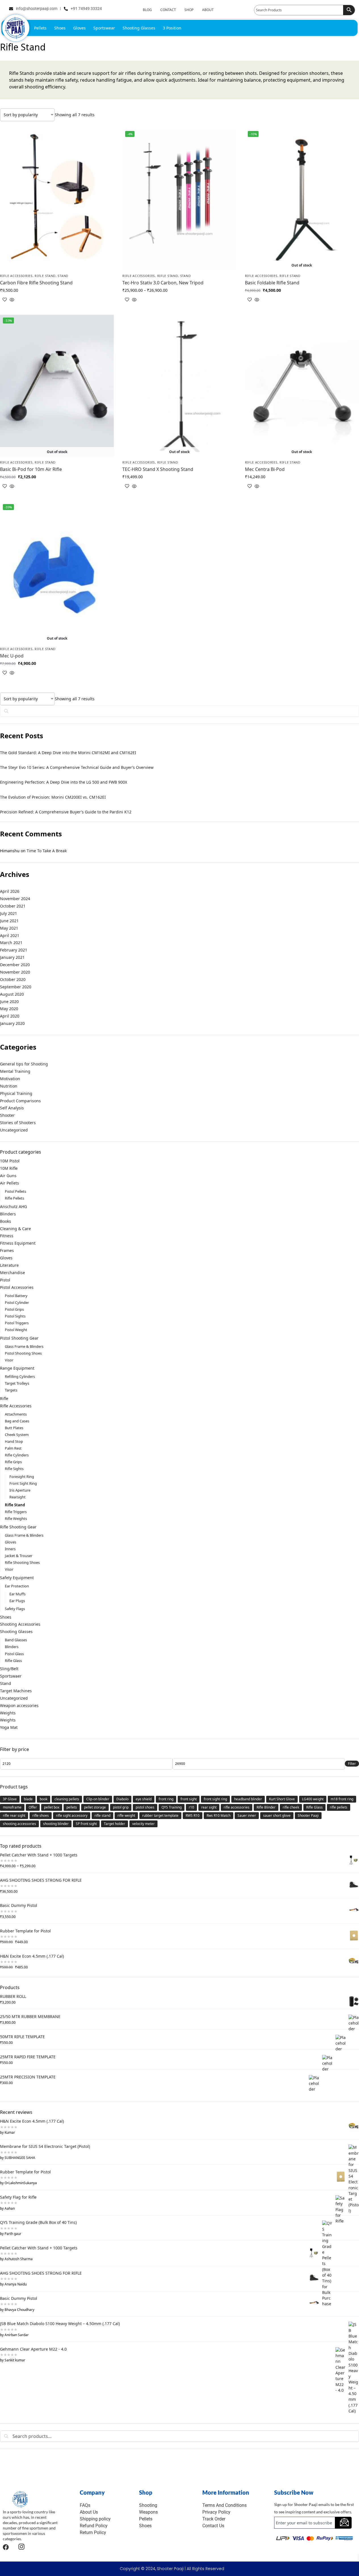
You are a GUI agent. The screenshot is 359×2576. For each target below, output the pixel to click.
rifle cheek (291, 1807)
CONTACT (168, 10)
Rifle (4, 1398)
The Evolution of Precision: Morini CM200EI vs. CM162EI (53, 797)
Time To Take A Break (47, 851)
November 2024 (15, 899)
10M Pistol (10, 1161)
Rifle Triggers (16, 1512)
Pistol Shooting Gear (19, 1338)
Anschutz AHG (13, 1206)
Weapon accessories (19, 1705)
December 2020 (15, 965)
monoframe (12, 1807)
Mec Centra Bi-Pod (265, 469)
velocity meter (143, 1824)
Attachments (16, 1414)
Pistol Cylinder (17, 1302)
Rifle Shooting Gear (18, 1527)
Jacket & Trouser (19, 1556)
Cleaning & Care (15, 1229)
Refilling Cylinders (20, 1376)
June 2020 (9, 1002)
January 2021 (12, 957)
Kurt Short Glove (282, 1799)
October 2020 (13, 979)
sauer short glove (277, 1815)
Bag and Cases (17, 1421)
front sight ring (215, 1799)
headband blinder (248, 1799)
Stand (63, 276)
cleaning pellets (67, 1799)
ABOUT (208, 10)
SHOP (189, 10)
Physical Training (16, 1093)
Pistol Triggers (17, 1323)
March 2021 (11, 943)
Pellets (40, 28)
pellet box (52, 1807)
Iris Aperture (20, 1490)
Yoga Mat (9, 1727)
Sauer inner (247, 1815)
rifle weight (126, 1815)
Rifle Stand (45, 276)
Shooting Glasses (139, 28)
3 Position (172, 28)
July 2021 (9, 913)
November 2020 (15, 972)
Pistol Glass (14, 1654)
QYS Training (172, 1807)
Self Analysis (12, 1108)
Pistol (5, 1280)
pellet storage (95, 1807)
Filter (352, 1764)
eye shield (144, 1799)
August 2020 (12, 994)
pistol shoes (145, 1807)
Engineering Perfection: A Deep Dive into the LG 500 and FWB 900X (64, 782)
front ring (166, 1799)
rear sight (209, 1807)
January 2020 (12, 1023)
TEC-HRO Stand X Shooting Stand (158, 469)
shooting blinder (56, 1824)
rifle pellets (339, 1807)
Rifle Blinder (266, 1807)
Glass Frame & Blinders (24, 1346)
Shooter (7, 1115)
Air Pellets (10, 1183)
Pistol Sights (15, 1316)
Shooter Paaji (308, 1815)
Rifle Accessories (16, 276)
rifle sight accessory (72, 1815)
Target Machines (16, 1691)
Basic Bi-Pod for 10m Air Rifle (31, 469)
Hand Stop (14, 1441)
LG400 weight (313, 1799)
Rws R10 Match (219, 1815)
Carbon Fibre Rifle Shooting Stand (36, 283)
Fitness (7, 1236)
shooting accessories (19, 1824)
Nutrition (9, 1086)
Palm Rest (13, 1448)
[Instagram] (21, 2547)
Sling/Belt (9, 1669)
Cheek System (17, 1435)
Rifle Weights (16, 1518)
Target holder (115, 1824)
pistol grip (121, 1807)
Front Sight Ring (23, 1483)
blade (28, 1799)
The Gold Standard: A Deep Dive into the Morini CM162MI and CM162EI (68, 753)
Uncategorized (14, 1130)
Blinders (8, 1214)
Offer (33, 1807)
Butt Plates (14, 1428)
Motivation (10, 1079)
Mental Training (15, 1071)
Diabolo (122, 1799)
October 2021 (13, 906)
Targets (11, 1390)
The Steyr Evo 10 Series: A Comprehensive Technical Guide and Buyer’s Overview (77, 767)
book (44, 1799)
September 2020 (16, 987)
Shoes (60, 28)
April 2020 (10, 1016)
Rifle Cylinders (17, 1455)
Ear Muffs (17, 1594)
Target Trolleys (17, 1383)
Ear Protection (17, 1586)
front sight (189, 1799)
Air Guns (8, 1176)
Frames (7, 1250)
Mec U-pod (12, 656)
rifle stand (102, 1815)
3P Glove (10, 1799)
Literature (9, 1265)
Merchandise (12, 1273)
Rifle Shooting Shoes (22, 1562)
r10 (191, 1807)
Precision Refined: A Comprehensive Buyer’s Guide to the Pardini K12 (66, 812)
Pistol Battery (16, 1296)
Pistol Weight (16, 1330)
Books (6, 1221)
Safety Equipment (17, 1578)
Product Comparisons (20, 1101)
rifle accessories (237, 1807)
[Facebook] (6, 2547)
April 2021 (10, 935)
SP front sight (86, 1824)
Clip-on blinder (98, 1799)
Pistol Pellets (15, 1191)
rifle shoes (41, 1815)
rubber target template (160, 1815)
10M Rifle (9, 1168)
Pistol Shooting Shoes (23, 1353)
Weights (8, 1713)
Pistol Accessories (17, 1287)
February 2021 (14, 950)
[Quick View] (11, 300)
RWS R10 (193, 1815)
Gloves (79, 28)
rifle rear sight (14, 1815)
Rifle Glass (13, 1661)
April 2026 (10, 891)
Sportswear (104, 28)
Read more (302, 309)
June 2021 (9, 921)
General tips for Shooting (24, 1064)
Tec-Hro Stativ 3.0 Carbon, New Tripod (163, 283)
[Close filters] (2, 2475)
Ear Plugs (17, 1601)
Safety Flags (15, 1609)
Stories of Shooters (18, 1123)
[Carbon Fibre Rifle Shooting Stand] (57, 199)
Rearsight (17, 1497)
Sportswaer (11, 1676)
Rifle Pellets (14, 1198)
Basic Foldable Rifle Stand (272, 283)
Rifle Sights (14, 1469)
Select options (57, 309)
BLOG (147, 10)
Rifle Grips (13, 1462)
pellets (72, 1807)
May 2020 (9, 1009)
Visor (9, 1360)
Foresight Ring (22, 1477)
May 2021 (9, 928)
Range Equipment (17, 1368)
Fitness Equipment (18, 1243)
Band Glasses (16, 1640)
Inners (10, 1549)
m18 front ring (342, 1799)
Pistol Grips (14, 1309)
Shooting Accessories (20, 1624)
